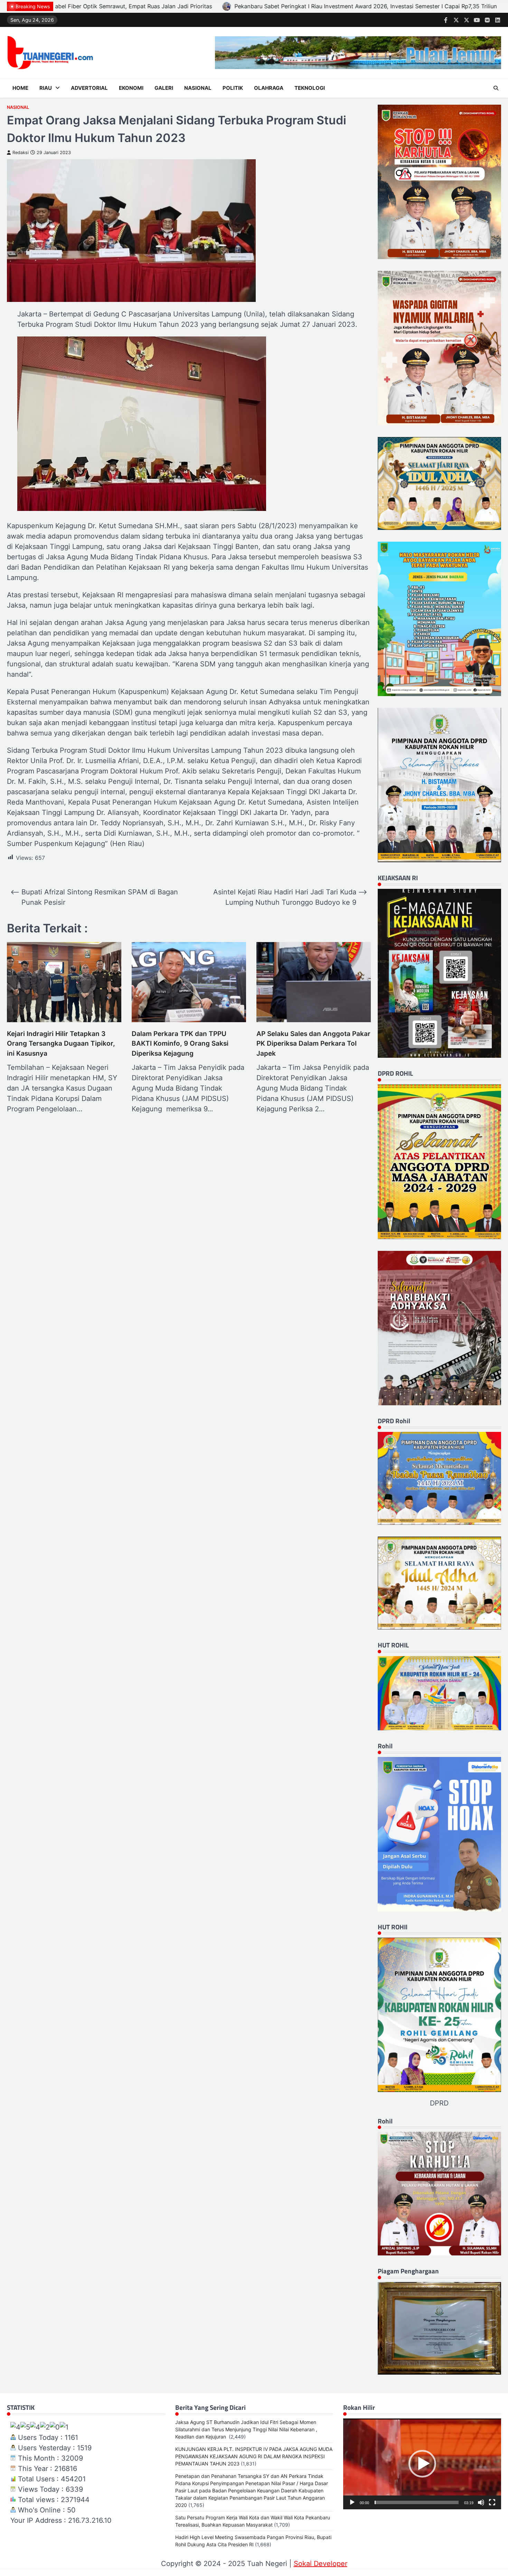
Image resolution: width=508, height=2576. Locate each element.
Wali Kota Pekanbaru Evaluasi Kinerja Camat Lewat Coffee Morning (410, 6)
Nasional (198, 88)
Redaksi (21, 153)
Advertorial (89, 88)
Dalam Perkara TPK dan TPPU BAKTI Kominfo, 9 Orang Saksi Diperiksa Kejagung (180, 1044)
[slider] (417, 2502)
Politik (233, 88)
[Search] (496, 88)
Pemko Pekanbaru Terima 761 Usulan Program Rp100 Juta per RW (211, 6)
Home (20, 88)
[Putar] (352, 2502)
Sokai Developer (321, 2564)
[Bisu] (481, 2502)
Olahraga (269, 88)
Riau (46, 88)
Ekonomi (131, 88)
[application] (422, 2464)
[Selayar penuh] (492, 2502)
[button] (422, 2464)
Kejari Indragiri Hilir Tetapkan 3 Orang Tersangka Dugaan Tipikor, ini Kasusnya (61, 1044)
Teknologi (310, 88)
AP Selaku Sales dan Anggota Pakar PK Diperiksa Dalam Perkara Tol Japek (313, 1044)
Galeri (164, 88)
